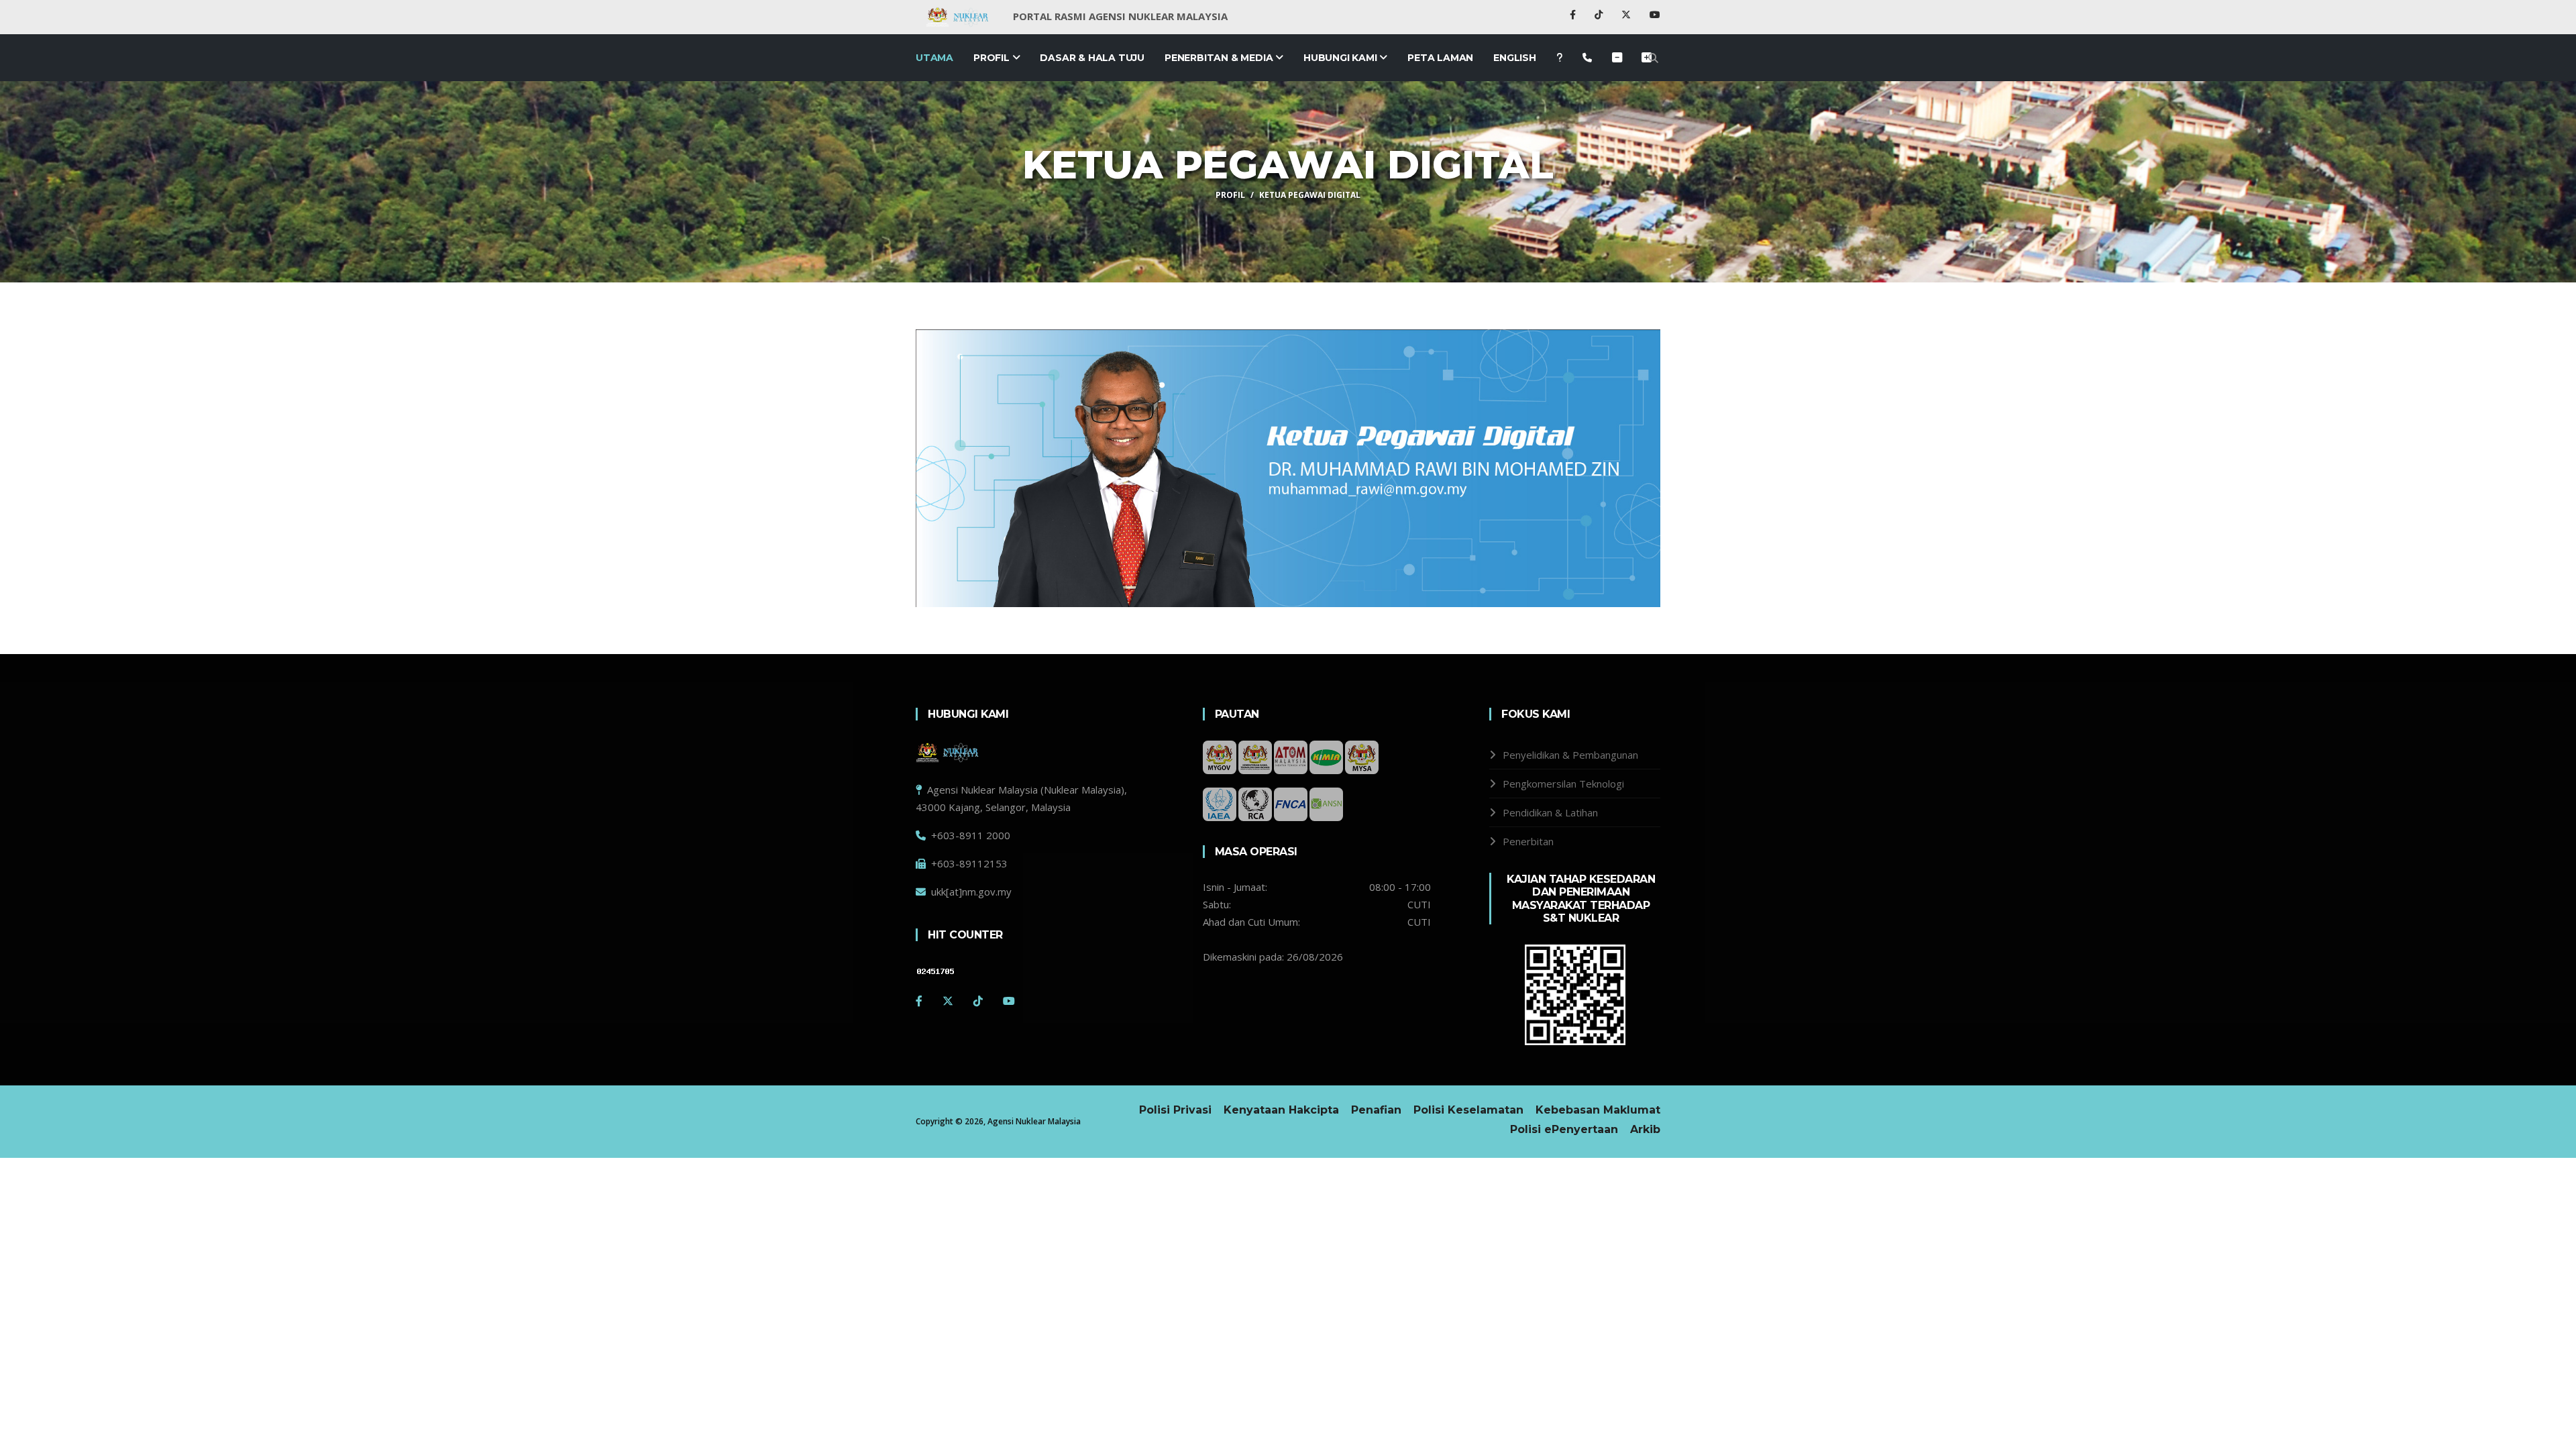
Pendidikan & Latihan (1550, 812)
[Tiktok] (1600, 14)
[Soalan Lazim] (1559, 58)
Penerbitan (1528, 841)
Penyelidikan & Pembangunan (1570, 755)
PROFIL (1230, 195)
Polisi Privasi (1175, 1110)
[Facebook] (1574, 14)
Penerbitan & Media (1220, 58)
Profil (993, 58)
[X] (1627, 14)
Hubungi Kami (1341, 58)
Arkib (1645, 1129)
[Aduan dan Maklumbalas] (1587, 58)
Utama (934, 58)
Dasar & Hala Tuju (1092, 58)
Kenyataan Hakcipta (1281, 1110)
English (1515, 58)
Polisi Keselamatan (1468, 1110)
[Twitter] (948, 1001)
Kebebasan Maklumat (1598, 1110)
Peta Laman (1440, 58)
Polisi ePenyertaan (1564, 1129)
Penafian (1376, 1110)
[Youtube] (1655, 14)
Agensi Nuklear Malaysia (1034, 1121)
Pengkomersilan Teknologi (1563, 784)
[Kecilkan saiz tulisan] (1647, 58)
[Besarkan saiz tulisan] (1617, 58)
